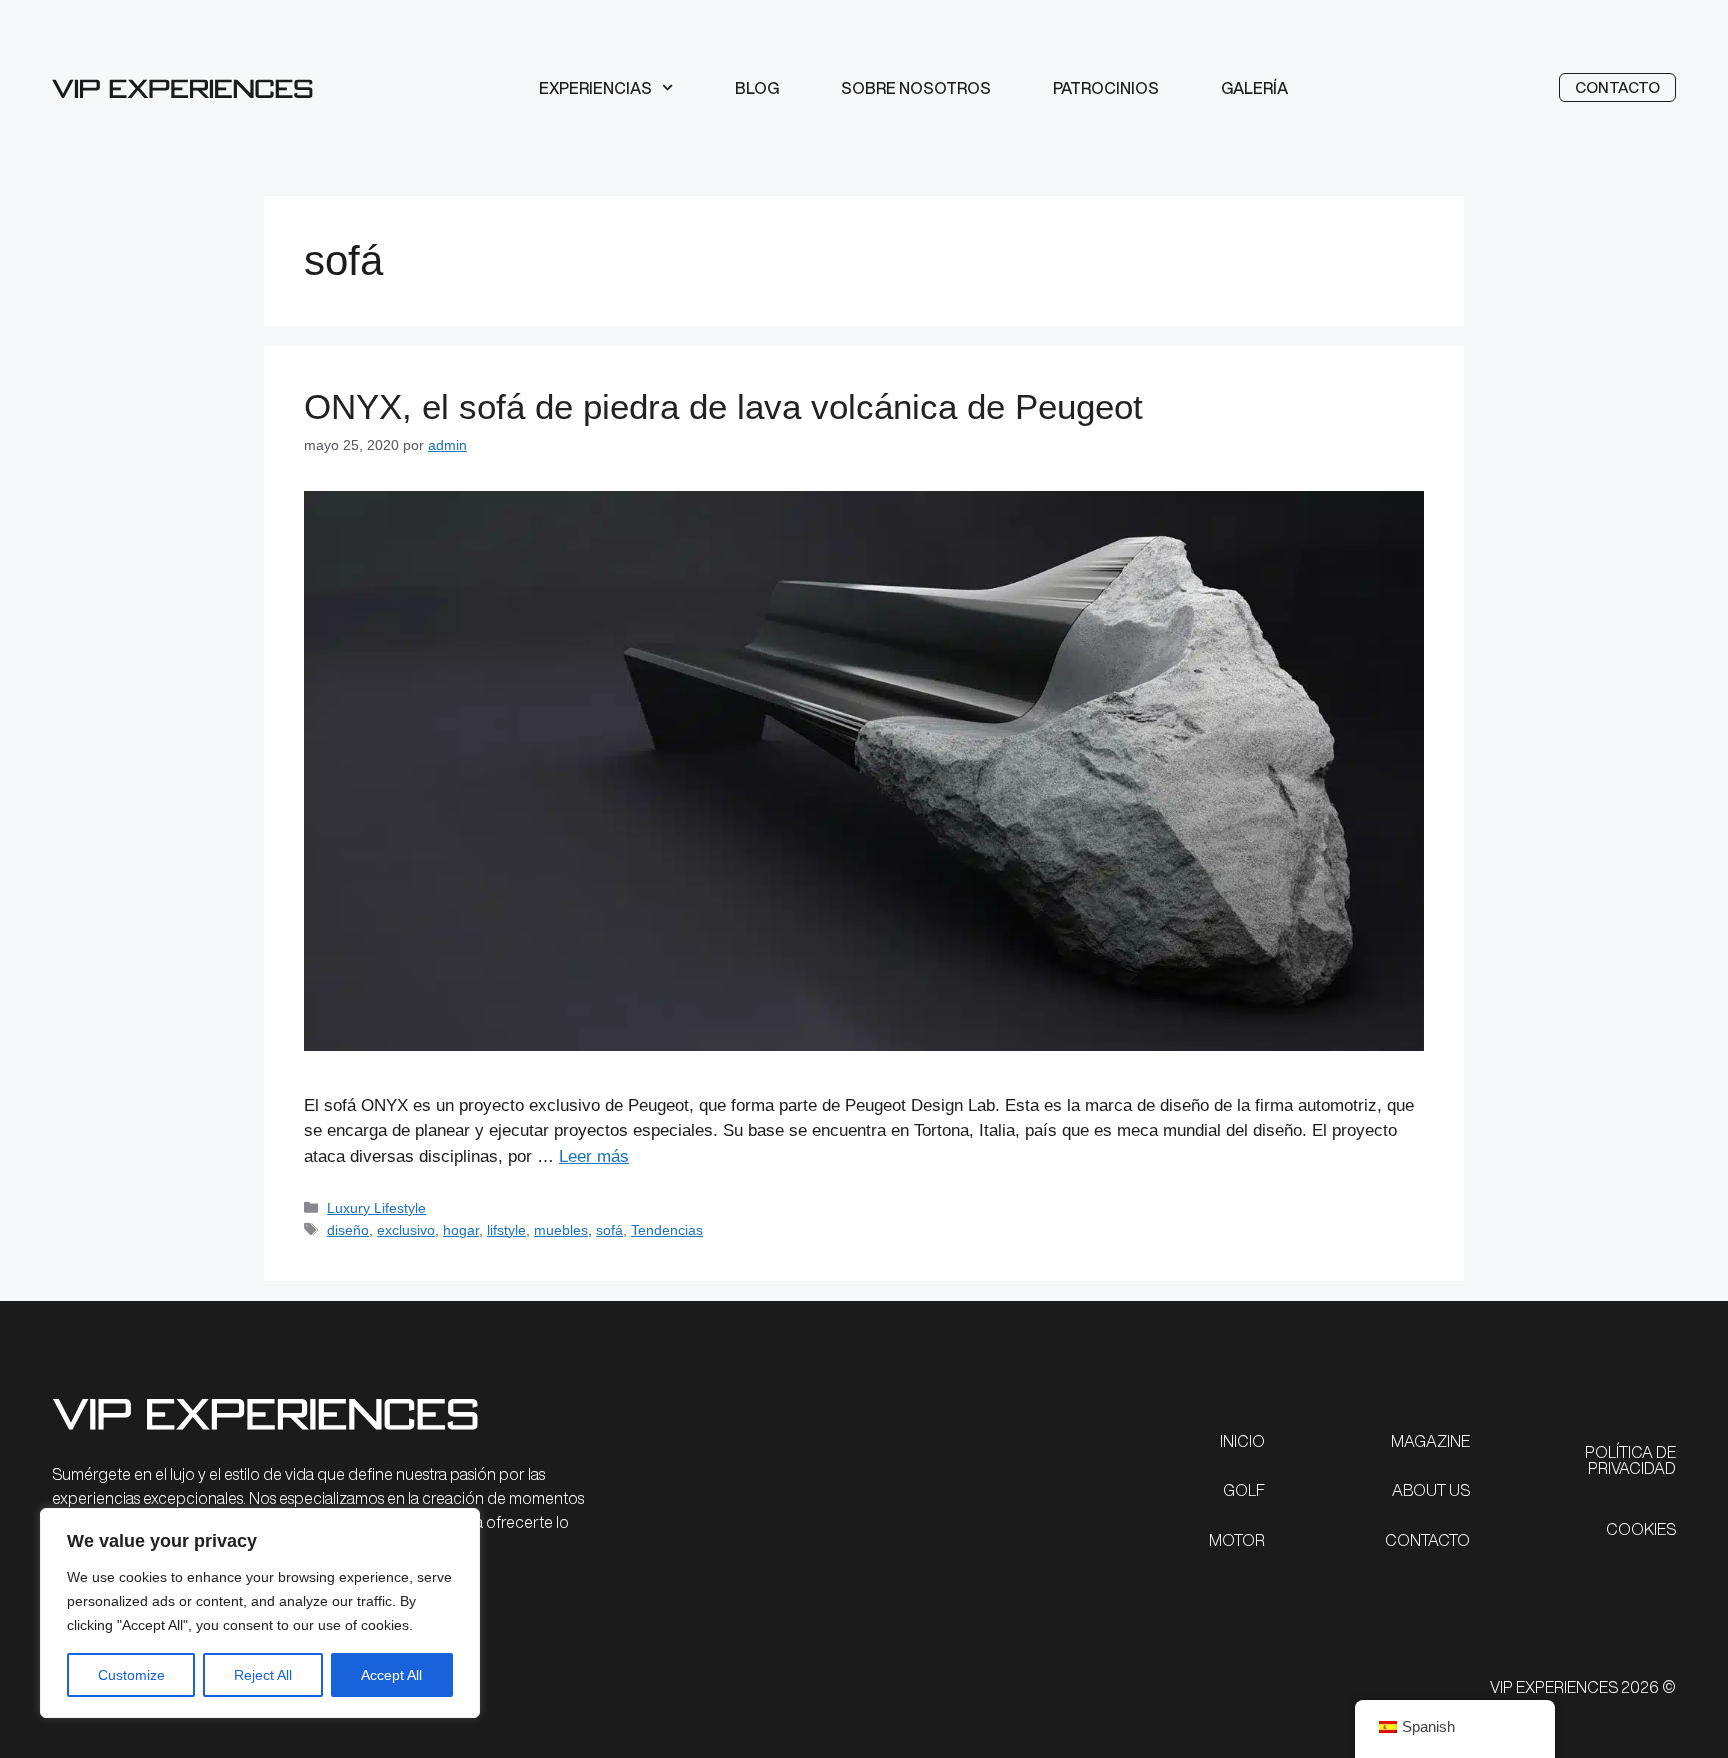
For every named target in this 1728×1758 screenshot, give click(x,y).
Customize (131, 1675)
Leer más (594, 1156)
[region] (260, 1613)
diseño (348, 1230)
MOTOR (1237, 1540)
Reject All (263, 1675)
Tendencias (667, 1230)
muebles (561, 1230)
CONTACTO (1427, 1540)
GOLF (1244, 1490)
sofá (609, 1230)
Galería (1254, 88)
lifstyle (506, 1230)
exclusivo (406, 1230)
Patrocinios (1106, 88)
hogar (461, 1230)
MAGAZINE (1430, 1441)
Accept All (391, 1675)
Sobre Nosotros (916, 88)
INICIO (1242, 1441)
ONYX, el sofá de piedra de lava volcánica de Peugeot (723, 406)
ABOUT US (1431, 1490)
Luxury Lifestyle (376, 1208)
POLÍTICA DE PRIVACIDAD (1630, 1460)
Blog (757, 88)
